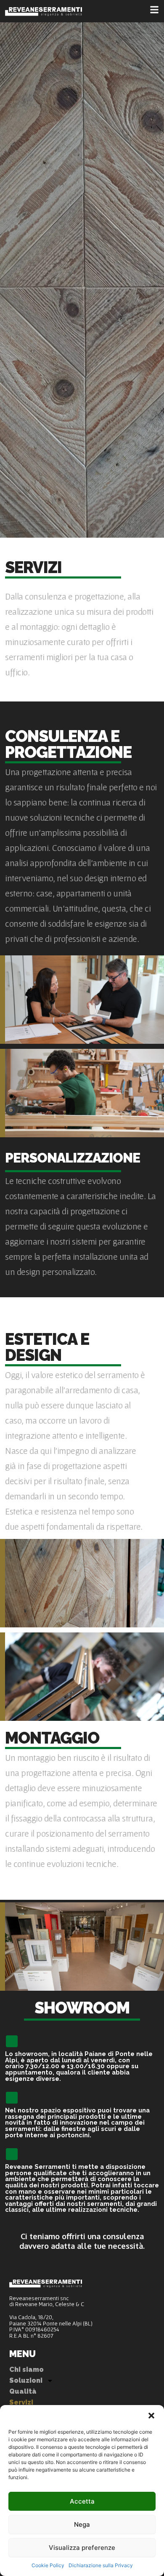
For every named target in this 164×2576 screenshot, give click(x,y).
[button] (151, 2416)
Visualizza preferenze (82, 2548)
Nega (82, 2524)
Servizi (21, 2402)
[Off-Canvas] (154, 10)
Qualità (23, 2391)
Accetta (82, 2501)
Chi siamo (26, 2369)
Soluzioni (26, 2380)
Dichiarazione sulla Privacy (101, 2565)
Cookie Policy (48, 2565)
